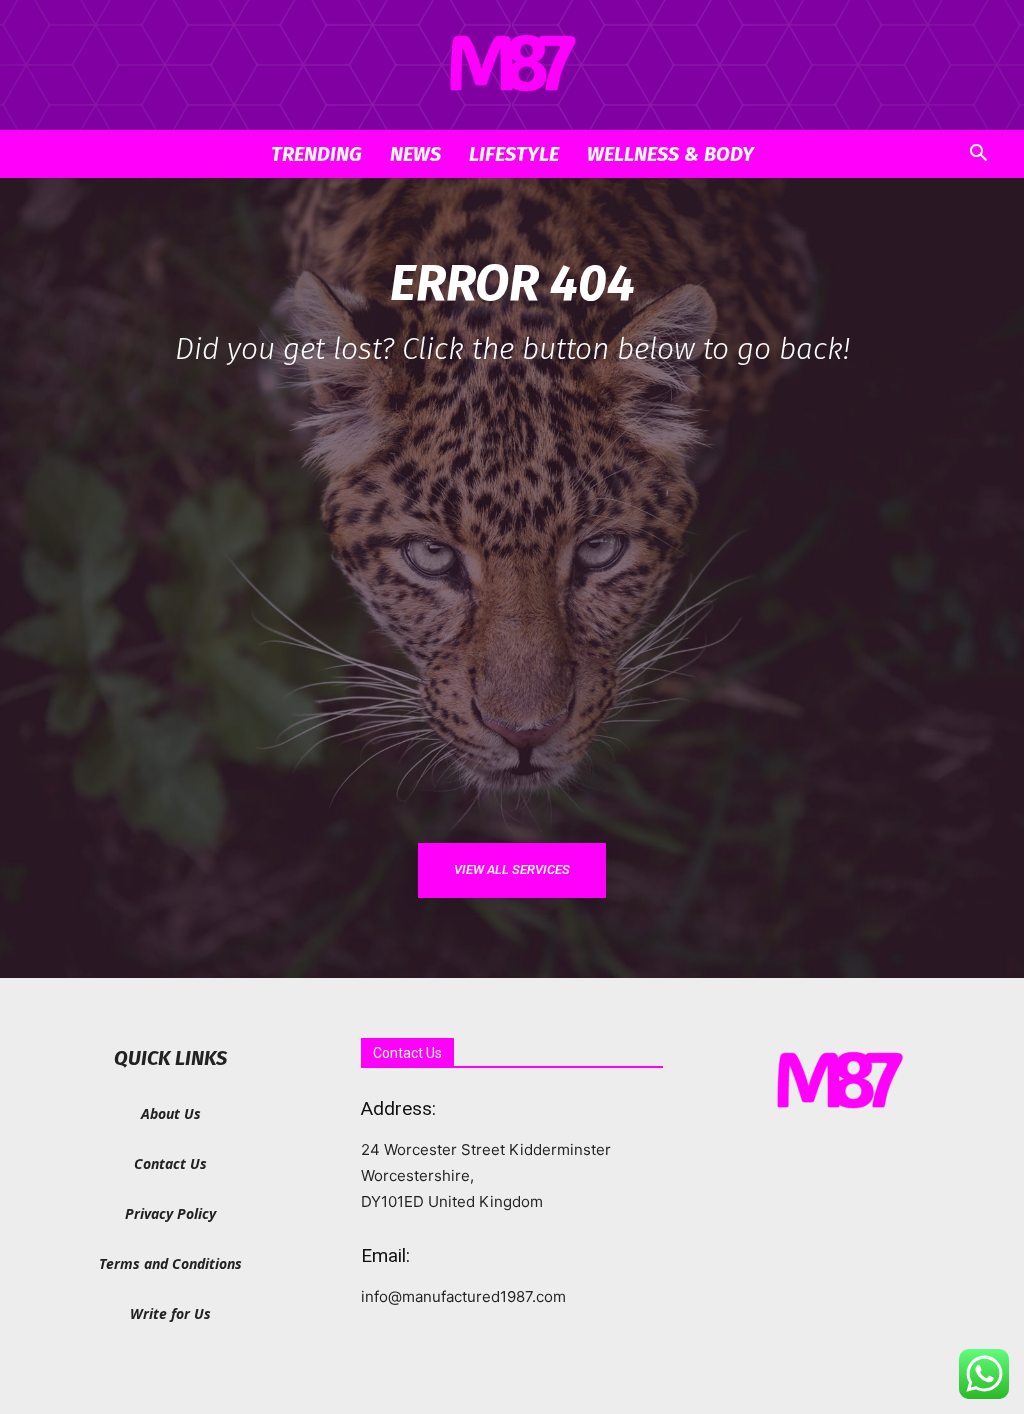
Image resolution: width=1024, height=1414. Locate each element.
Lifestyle (514, 154)
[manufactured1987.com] (512, 66)
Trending (316, 154)
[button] (978, 155)
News (415, 154)
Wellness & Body (670, 154)
